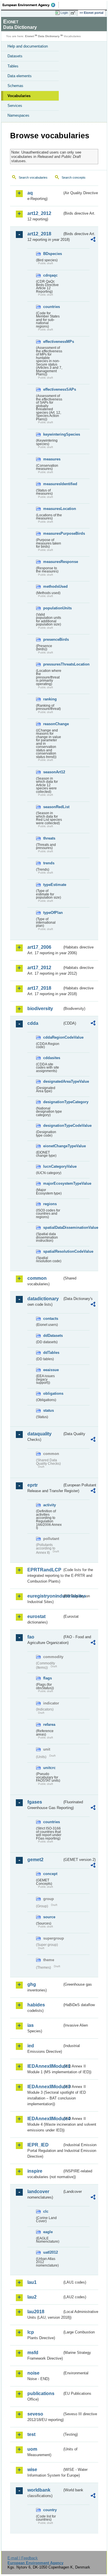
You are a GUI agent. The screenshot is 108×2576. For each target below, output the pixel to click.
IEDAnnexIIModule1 (45, 2066)
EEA (31, 5)
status (49, 1410)
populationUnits (53, 608)
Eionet (30, 36)
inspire (35, 2171)
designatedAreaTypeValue (53, 1081)
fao (31, 1637)
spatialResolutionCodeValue (53, 1251)
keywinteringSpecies (53, 434)
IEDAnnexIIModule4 (45, 2119)
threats (49, 838)
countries (52, 307)
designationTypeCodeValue (53, 1126)
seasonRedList (53, 807)
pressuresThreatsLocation (53, 664)
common (37, 1278)
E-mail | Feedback (23, 2558)
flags (48, 1678)
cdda (33, 1023)
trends (49, 863)
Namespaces (18, 115)
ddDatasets (53, 1336)
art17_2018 (39, 988)
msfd (33, 2353)
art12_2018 (39, 234)
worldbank (39, 2490)
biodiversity (40, 1009)
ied (31, 2046)
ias (31, 2025)
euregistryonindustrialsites (45, 1596)
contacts (51, 1319)
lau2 (32, 2297)
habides (36, 2005)
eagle (48, 2232)
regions (50, 1204)
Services (15, 106)
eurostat (36, 1616)
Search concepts (74, 177)
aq (30, 193)
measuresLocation (53, 509)
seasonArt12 (53, 772)
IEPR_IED (38, 2145)
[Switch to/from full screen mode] (74, 13)
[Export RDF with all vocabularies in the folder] (93, 240)
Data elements (20, 76)
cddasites (52, 1058)
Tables (13, 66)
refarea (49, 1724)
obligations (53, 1393)
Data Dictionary (49, 36)
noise (33, 2373)
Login (64, 13)
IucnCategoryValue (53, 1166)
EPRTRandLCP (44, 1570)
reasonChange (53, 724)
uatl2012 (51, 2252)
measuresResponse (53, 562)
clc (46, 2211)
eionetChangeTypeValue (53, 1146)
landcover (38, 2192)
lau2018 (36, 2312)
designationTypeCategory (53, 1102)
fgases (35, 1802)
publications (41, 2393)
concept (50, 1874)
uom (32, 2449)
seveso (35, 2414)
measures (52, 459)
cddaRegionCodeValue (53, 1037)
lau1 (32, 2282)
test (31, 2434)
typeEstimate (53, 885)
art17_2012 (39, 968)
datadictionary (43, 1299)
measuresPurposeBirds (53, 533)
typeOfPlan (53, 913)
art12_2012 (39, 213)
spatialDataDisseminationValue (53, 1227)
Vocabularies (19, 96)
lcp (31, 2332)
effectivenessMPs (53, 342)
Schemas (15, 86)
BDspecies (53, 254)
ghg (32, 1984)
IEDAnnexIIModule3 (45, 2087)
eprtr (33, 1485)
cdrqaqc (50, 275)
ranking (50, 699)
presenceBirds (53, 639)
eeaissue (51, 1370)
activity (50, 1505)
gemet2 (35, 1860)
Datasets (15, 56)
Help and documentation (28, 46)
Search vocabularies (33, 177)
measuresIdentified (53, 484)
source (49, 1917)
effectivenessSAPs (53, 389)
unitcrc (49, 1768)
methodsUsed (53, 586)
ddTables (51, 1353)
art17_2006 (39, 947)
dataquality (39, 1434)
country (50, 2510)
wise (32, 2470)
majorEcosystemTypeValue (53, 1183)
